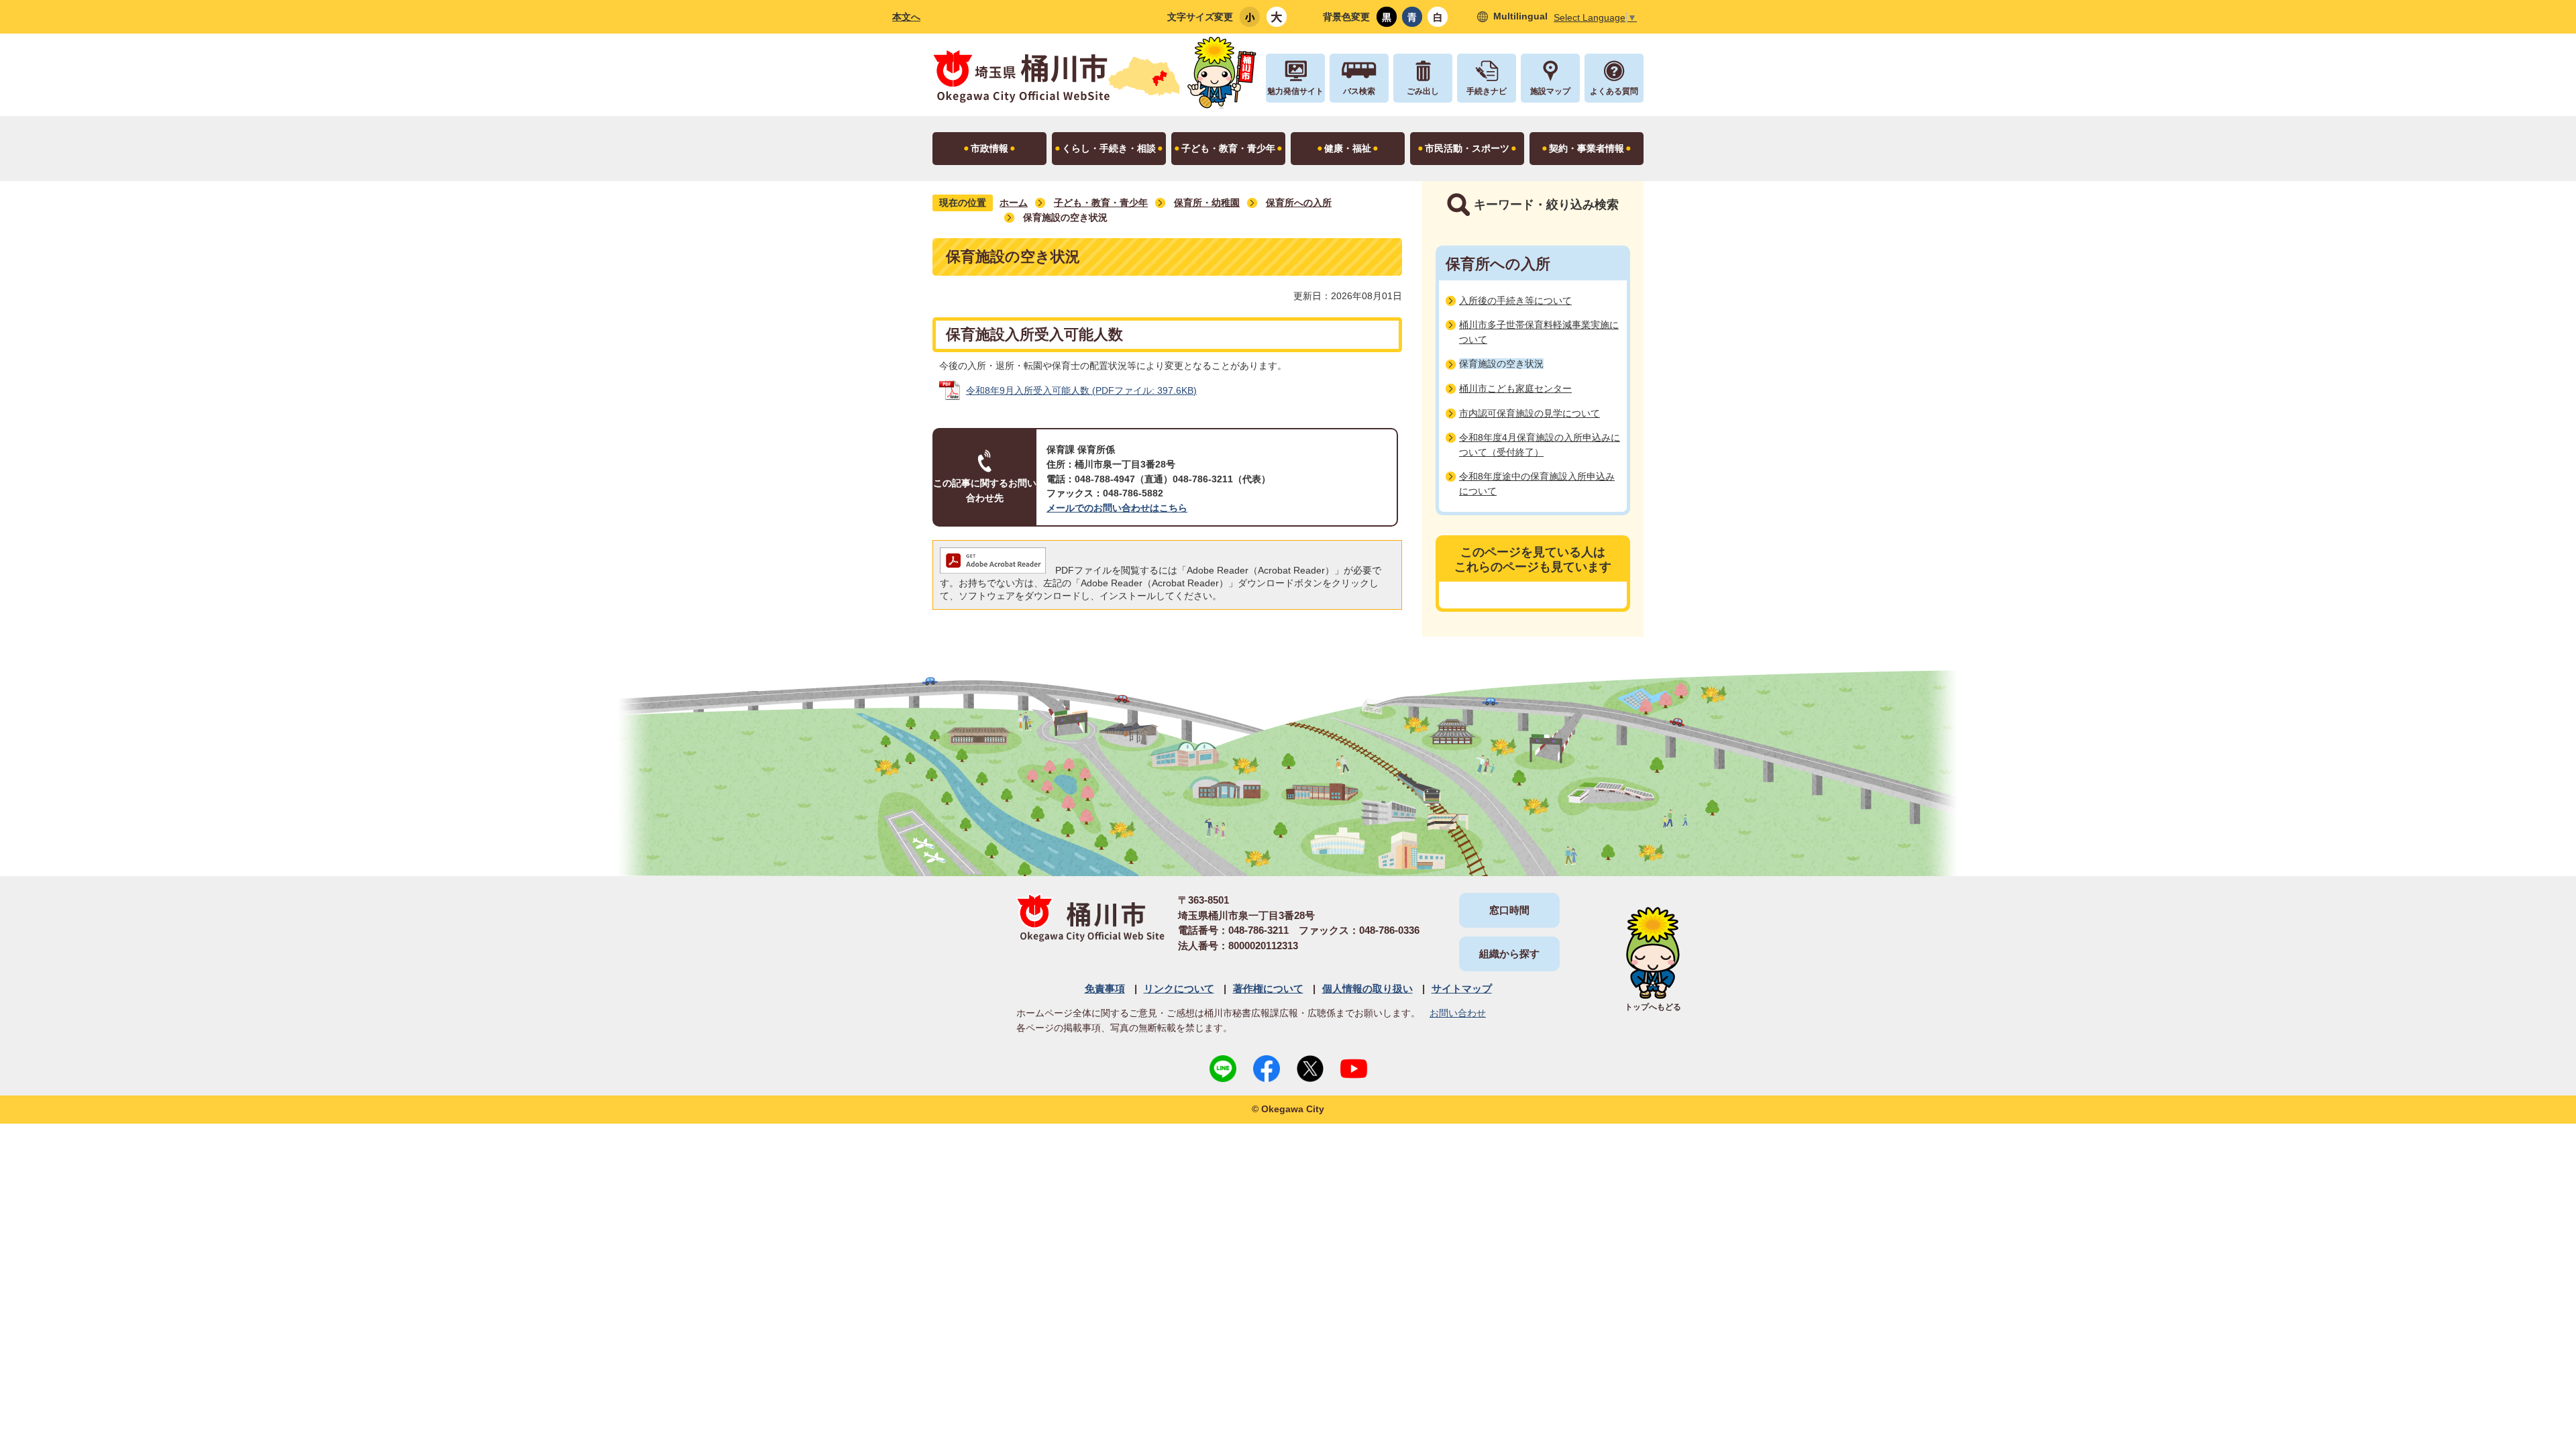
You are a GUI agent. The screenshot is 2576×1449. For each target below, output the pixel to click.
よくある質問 (1614, 91)
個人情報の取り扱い (1367, 988)
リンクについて (1179, 988)
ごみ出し (1423, 91)
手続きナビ (1487, 91)
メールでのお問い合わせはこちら (1117, 508)
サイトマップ (1462, 988)
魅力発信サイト (1295, 91)
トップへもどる (1653, 1007)
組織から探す (1509, 954)
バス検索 (1359, 91)
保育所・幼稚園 (1207, 203)
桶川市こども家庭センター (1515, 388)
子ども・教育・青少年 (1101, 203)
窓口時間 (1509, 910)
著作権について (1268, 988)
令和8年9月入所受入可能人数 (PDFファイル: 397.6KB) (1081, 390)
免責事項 (1105, 988)
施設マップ (1550, 91)
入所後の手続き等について (1515, 301)
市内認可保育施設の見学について (1529, 413)
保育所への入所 (1299, 203)
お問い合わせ (1458, 1013)
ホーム (1014, 203)
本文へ (906, 17)
